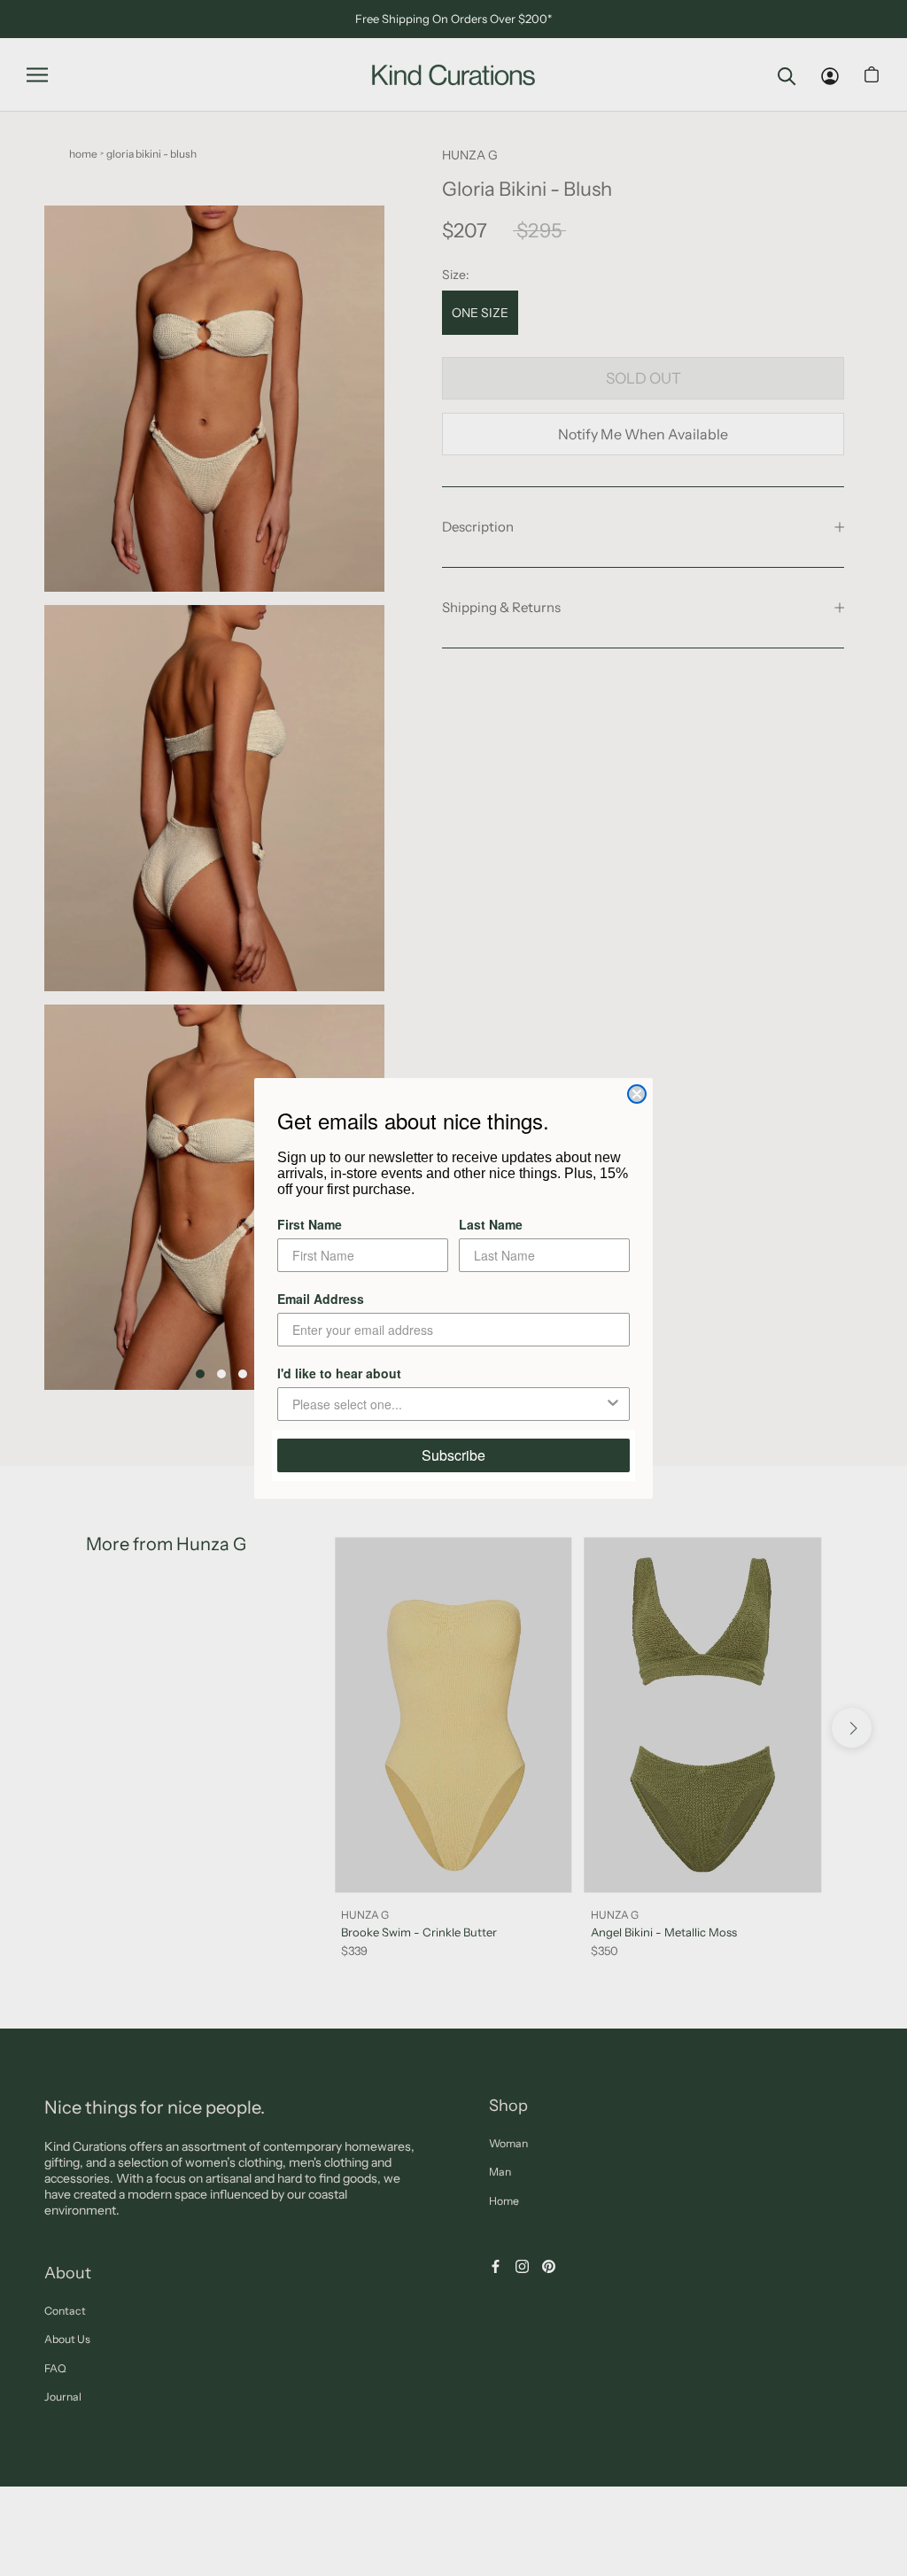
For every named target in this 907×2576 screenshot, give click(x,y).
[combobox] (448, 1404)
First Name (310, 1224)
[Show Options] (613, 1404)
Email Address (321, 1299)
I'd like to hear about (339, 1373)
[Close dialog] (637, 1094)
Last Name (491, 1224)
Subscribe (453, 1455)
